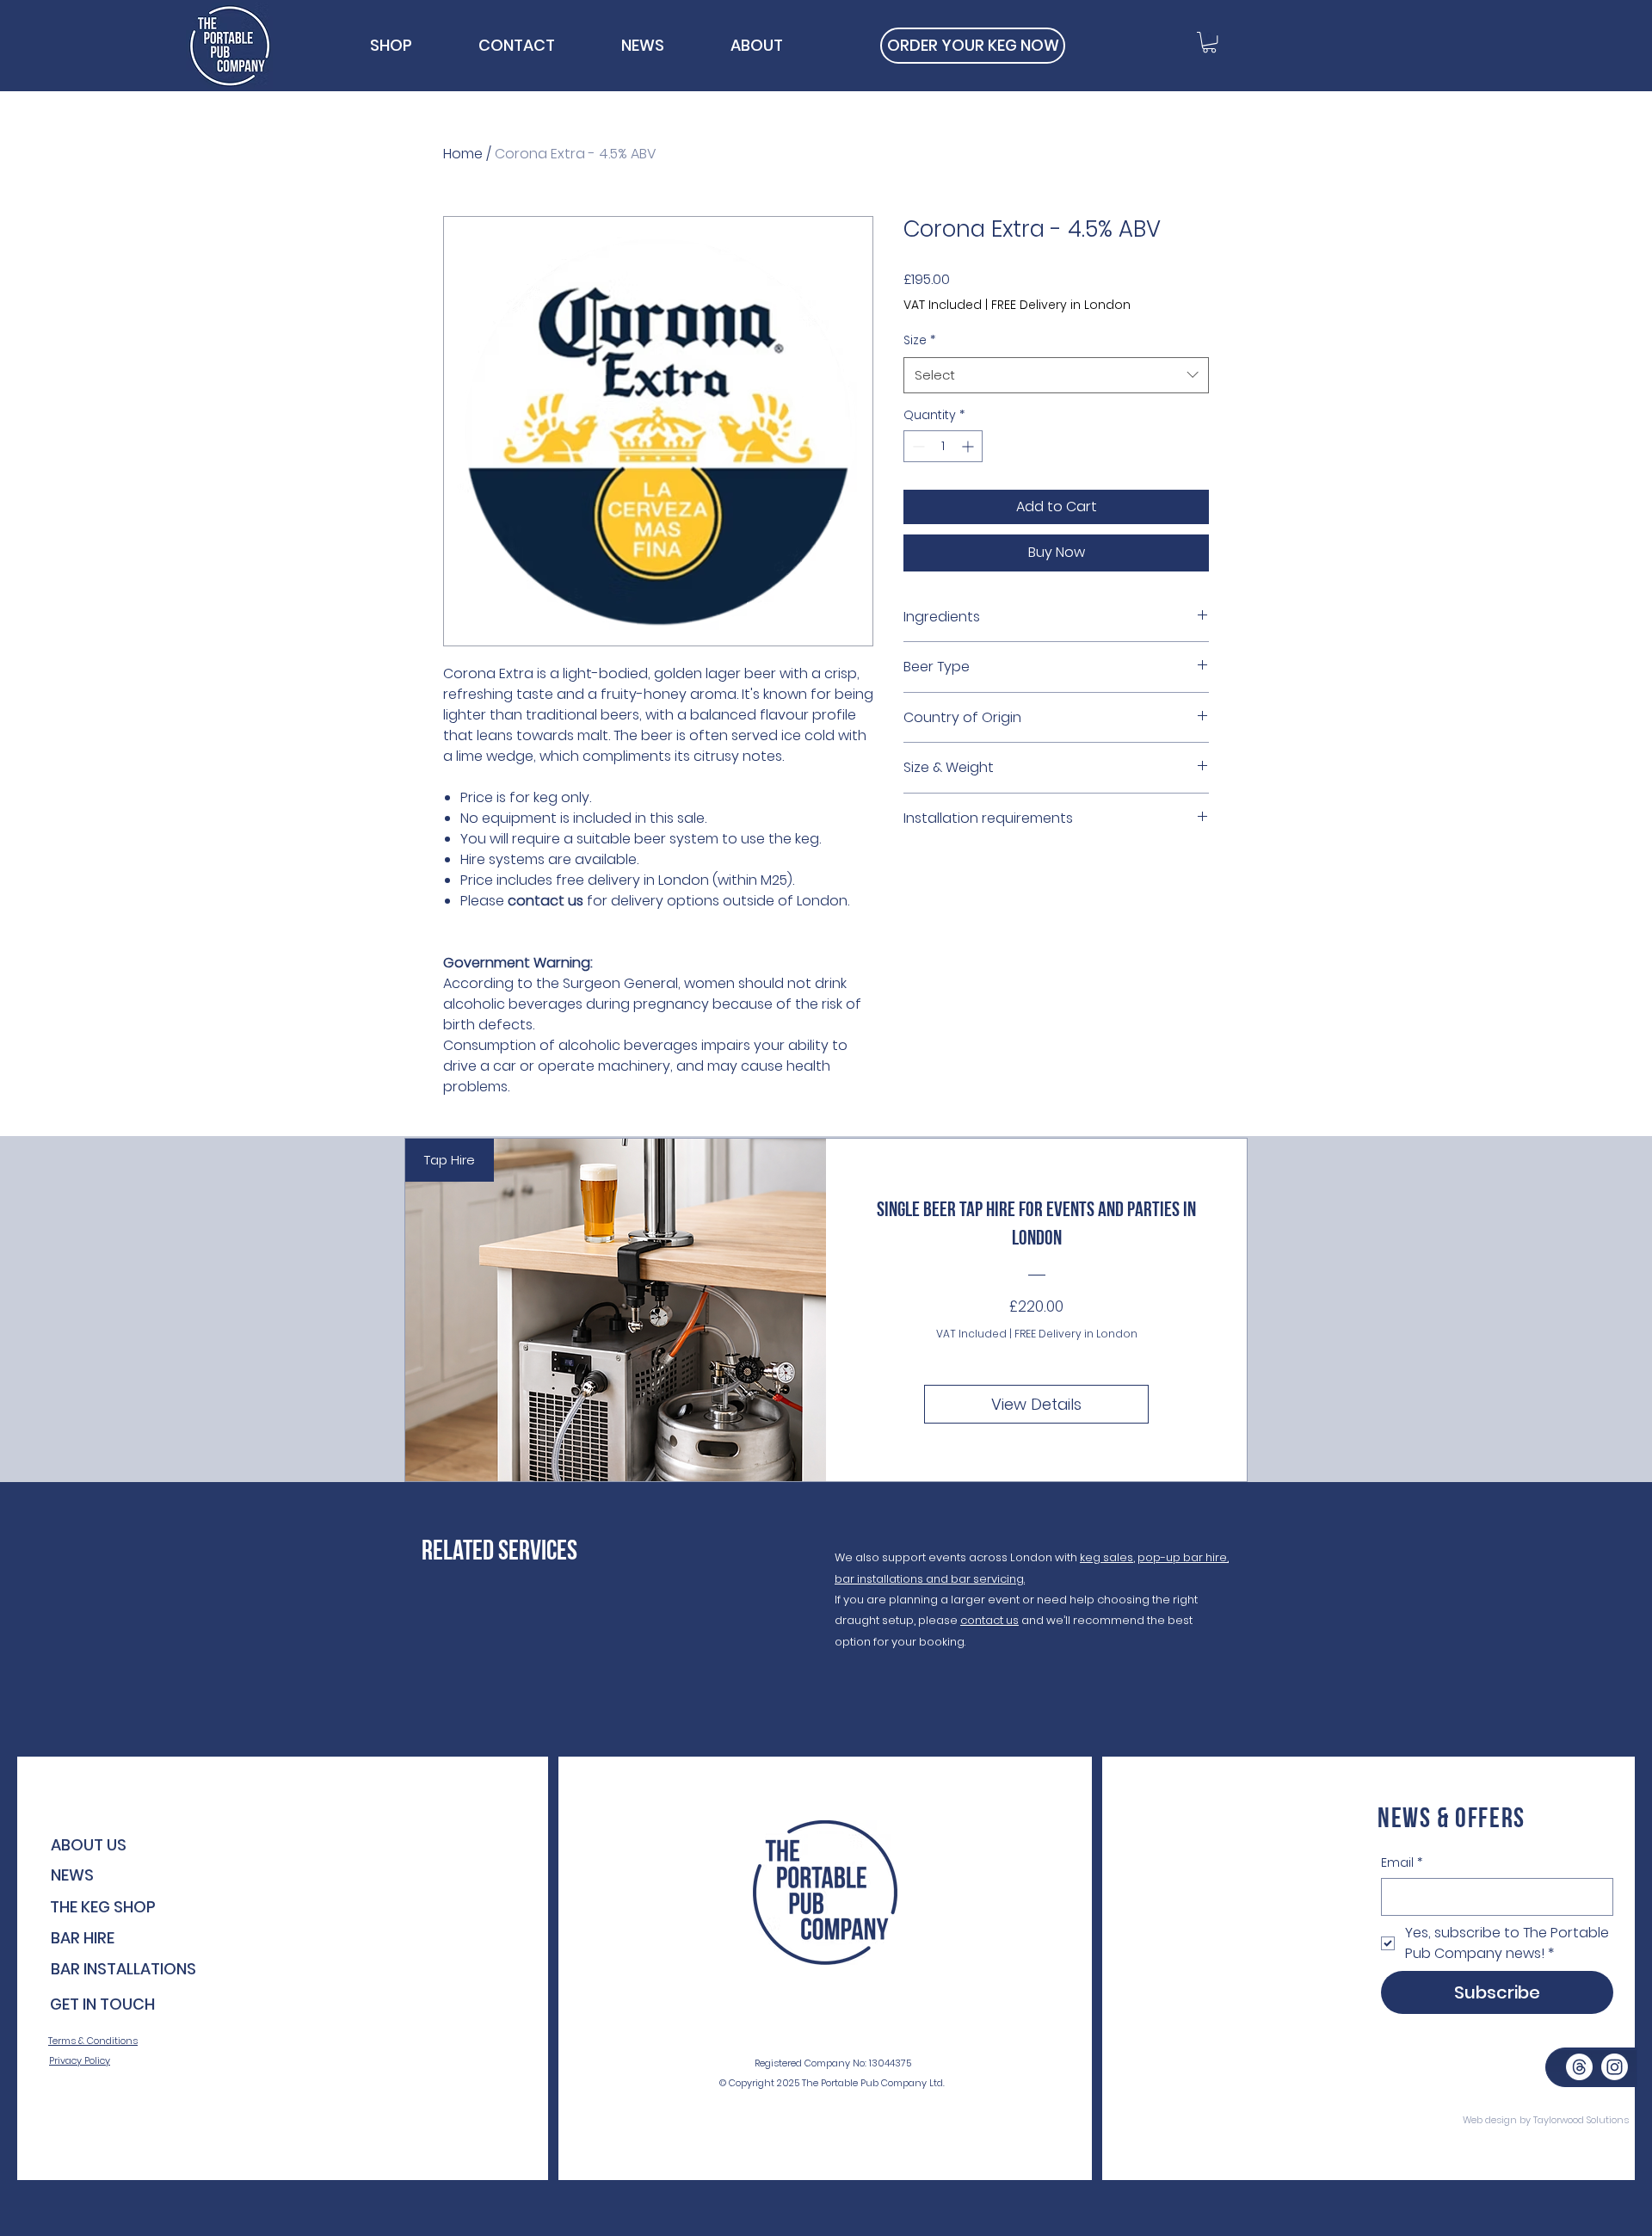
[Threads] (1579, 2067)
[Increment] (969, 446)
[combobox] (1056, 375)
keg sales (1106, 1557)
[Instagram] (1615, 2067)
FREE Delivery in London (1061, 305)
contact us (989, 1620)
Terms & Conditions (93, 2041)
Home (463, 154)
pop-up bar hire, (1183, 1557)
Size (919, 340)
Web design (1490, 2120)
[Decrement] (917, 446)
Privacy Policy (80, 2060)
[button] (1209, 42)
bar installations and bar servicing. (930, 1579)
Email (1402, 1863)
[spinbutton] (943, 446)
